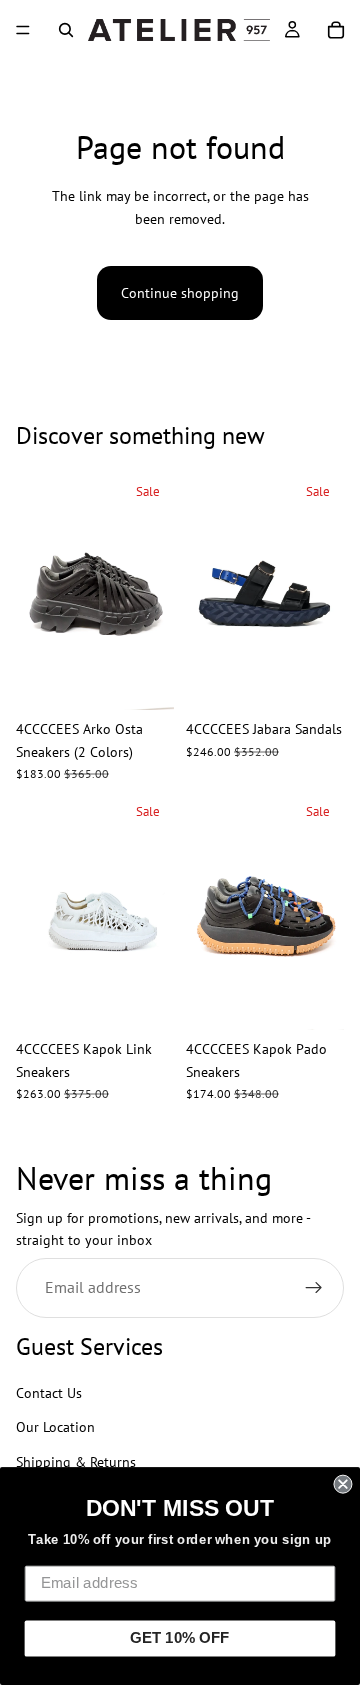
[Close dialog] (342, 1484)
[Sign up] (314, 1288)
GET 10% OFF (179, 1638)
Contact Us (49, 1393)
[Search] (66, 30)
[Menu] (23, 30)
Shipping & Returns (76, 1462)
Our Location (55, 1428)
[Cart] (336, 30)
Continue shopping (180, 293)
